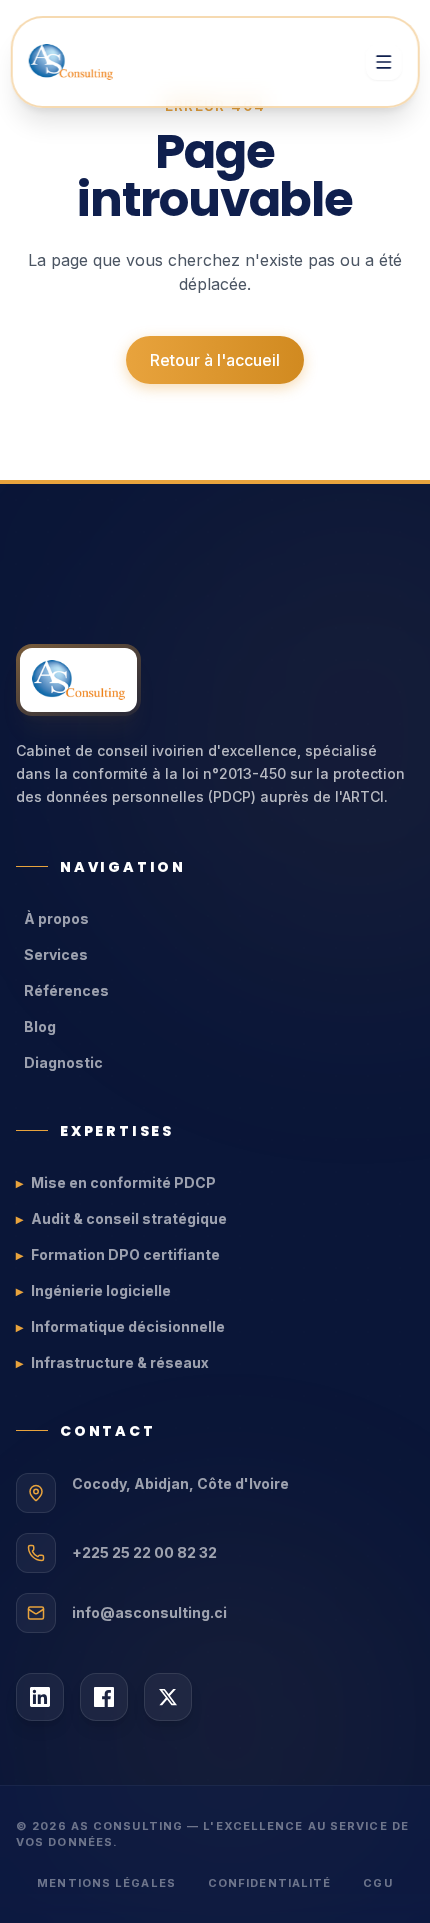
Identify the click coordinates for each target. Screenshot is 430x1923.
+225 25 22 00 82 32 (144, 1552)
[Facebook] (104, 1697)
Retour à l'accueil (215, 360)
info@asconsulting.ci (149, 1612)
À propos (56, 918)
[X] (168, 1697)
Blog (40, 1026)
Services (56, 954)
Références (66, 990)
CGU (377, 1883)
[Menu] (383, 62)
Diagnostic (63, 1062)
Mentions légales (106, 1883)
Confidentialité (270, 1883)
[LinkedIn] (40, 1697)
